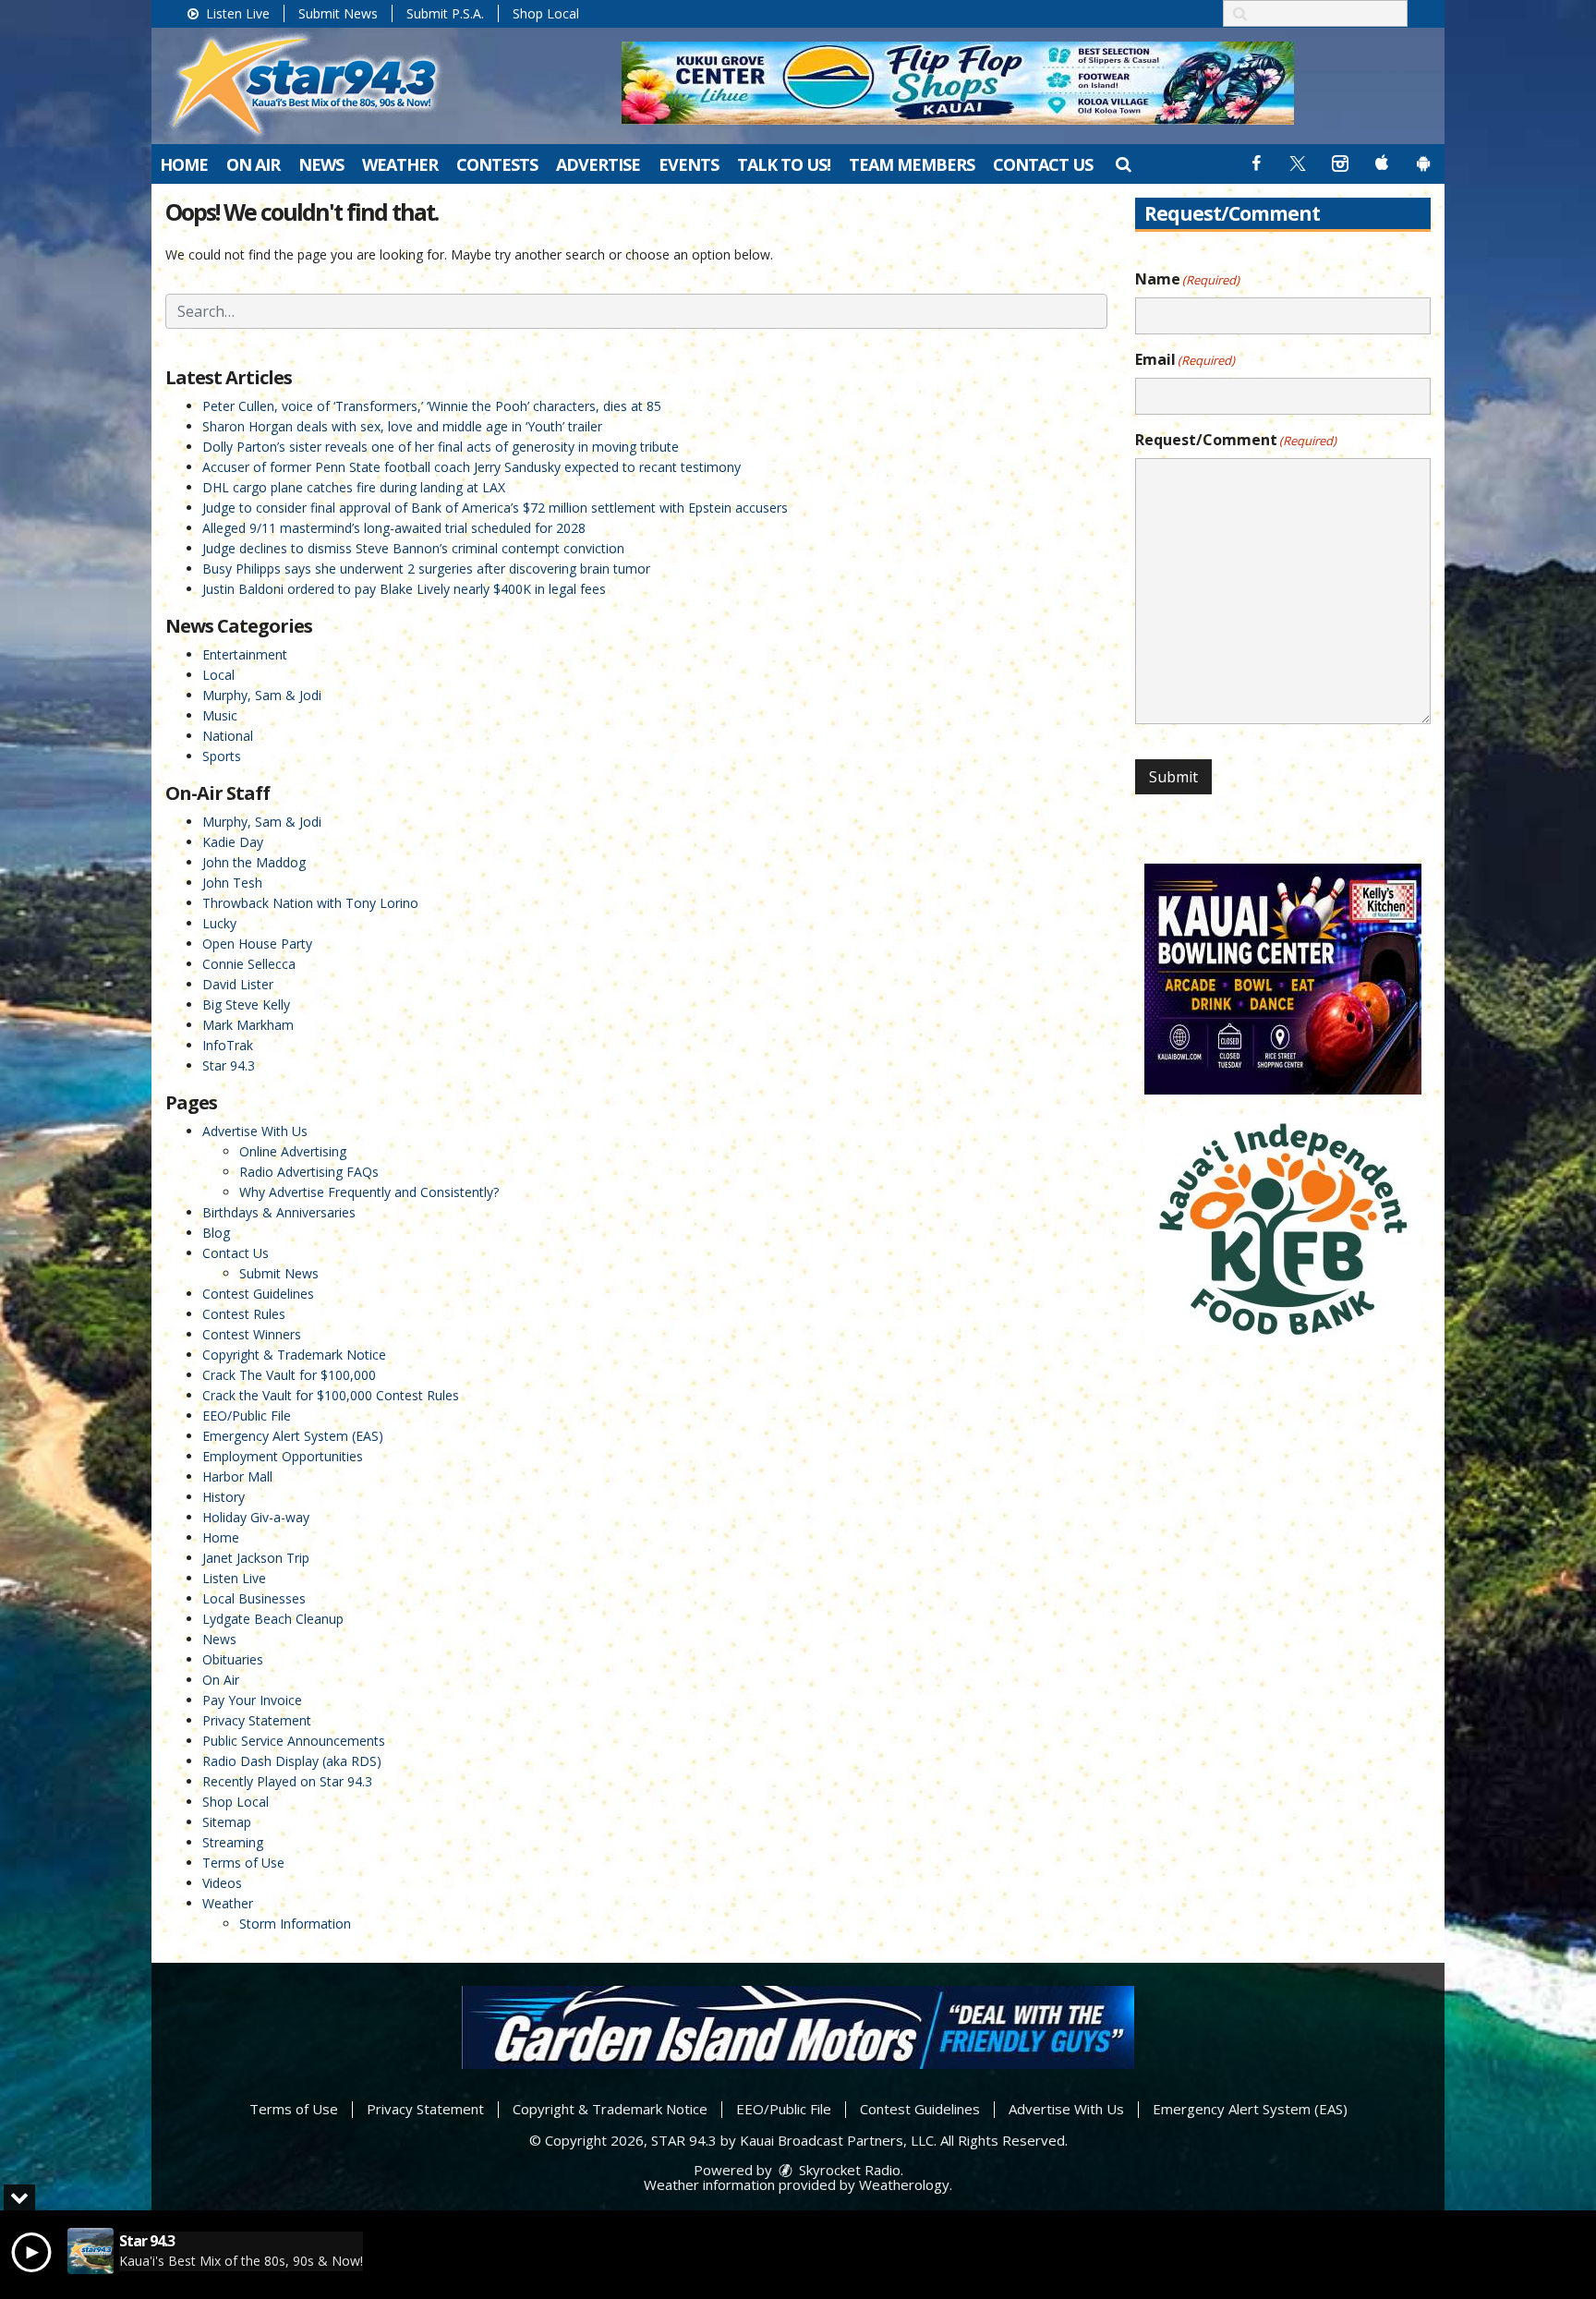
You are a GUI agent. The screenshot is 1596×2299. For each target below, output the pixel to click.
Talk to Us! (784, 164)
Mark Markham (248, 1025)
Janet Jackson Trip (256, 1558)
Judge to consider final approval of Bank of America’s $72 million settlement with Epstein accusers (495, 508)
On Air (253, 164)
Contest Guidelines (258, 1294)
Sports (222, 756)
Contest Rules (244, 1314)
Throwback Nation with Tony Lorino (310, 903)
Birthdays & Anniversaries (279, 1212)
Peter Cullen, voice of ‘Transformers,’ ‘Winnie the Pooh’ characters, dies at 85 (432, 406)
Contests (497, 164)
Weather (400, 164)
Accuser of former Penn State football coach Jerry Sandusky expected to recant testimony (472, 467)
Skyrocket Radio (848, 2170)
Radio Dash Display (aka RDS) (292, 1761)
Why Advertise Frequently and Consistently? (369, 1192)
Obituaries (233, 1659)
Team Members (912, 164)
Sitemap (227, 1822)
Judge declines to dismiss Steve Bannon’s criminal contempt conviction (413, 548)
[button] (1123, 163)
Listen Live (236, 13)
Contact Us (1043, 164)
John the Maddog (254, 862)
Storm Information (295, 1924)
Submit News (338, 13)
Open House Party (257, 944)
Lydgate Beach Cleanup (273, 1619)
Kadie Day (233, 842)
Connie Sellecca (249, 964)
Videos (222, 1883)
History (224, 1497)
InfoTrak (228, 1045)
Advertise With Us (255, 1131)
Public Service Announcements (294, 1741)
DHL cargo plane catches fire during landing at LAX (354, 487)
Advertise (598, 164)
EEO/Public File (247, 1416)
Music (220, 715)
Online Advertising (293, 1151)
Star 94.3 (229, 1065)
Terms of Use (243, 1863)
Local (218, 675)
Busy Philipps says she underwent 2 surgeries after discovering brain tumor (426, 569)
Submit (1173, 777)
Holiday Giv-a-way (256, 1517)
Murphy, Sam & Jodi (262, 695)
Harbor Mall (237, 1476)
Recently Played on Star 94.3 (287, 1781)
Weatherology (904, 2184)
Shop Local (546, 13)
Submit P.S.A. (445, 13)
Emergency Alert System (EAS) (293, 1436)
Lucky (219, 923)
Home (184, 164)
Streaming (233, 1842)
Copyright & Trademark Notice (294, 1355)
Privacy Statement (257, 1720)
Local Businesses (254, 1598)
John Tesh (232, 883)
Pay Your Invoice (252, 1700)
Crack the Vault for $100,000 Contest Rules (331, 1395)
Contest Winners (252, 1334)
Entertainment (245, 654)
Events (689, 164)
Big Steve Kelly (246, 1004)
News (321, 164)
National (228, 736)
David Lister (238, 984)
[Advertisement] (958, 83)
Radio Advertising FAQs (309, 1172)
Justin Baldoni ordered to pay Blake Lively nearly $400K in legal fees (404, 589)
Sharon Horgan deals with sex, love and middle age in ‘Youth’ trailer (402, 426)
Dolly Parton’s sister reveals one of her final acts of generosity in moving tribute (441, 447)
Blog (216, 1233)
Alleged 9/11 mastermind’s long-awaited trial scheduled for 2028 (394, 528)
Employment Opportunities (283, 1456)
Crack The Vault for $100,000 (289, 1375)
